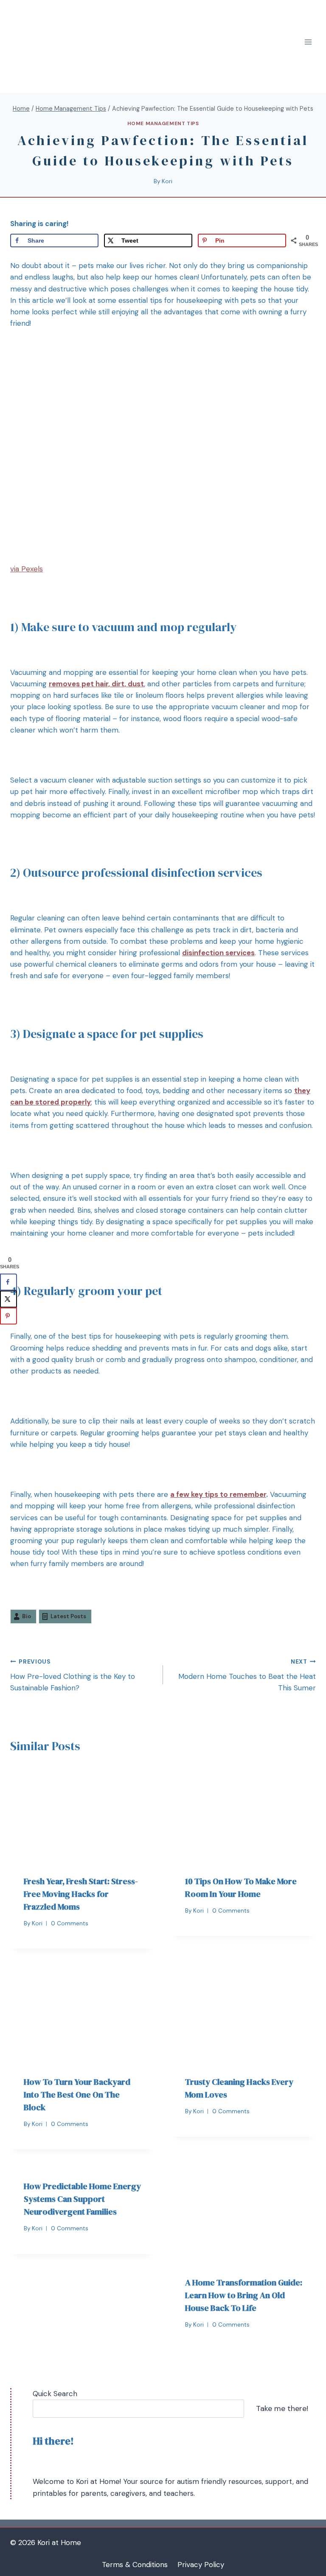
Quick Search (55, 2394)
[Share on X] (8, 1299)
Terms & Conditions (135, 2565)
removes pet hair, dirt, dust (96, 684)
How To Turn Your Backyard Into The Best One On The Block (77, 2095)
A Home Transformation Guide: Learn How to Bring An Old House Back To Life (244, 2295)
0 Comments (70, 1923)
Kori (167, 181)
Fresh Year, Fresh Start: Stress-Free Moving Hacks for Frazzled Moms (81, 1894)
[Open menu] (308, 42)
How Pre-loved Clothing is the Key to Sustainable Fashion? (73, 1675)
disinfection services (218, 953)
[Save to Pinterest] (8, 1316)
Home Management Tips (163, 123)
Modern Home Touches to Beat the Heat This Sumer (247, 1675)
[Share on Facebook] (8, 1282)
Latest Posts (68, 1616)
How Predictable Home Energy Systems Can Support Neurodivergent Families (82, 2199)
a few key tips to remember (218, 1494)
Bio (27, 1616)
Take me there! (282, 2408)
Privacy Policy (201, 2565)
